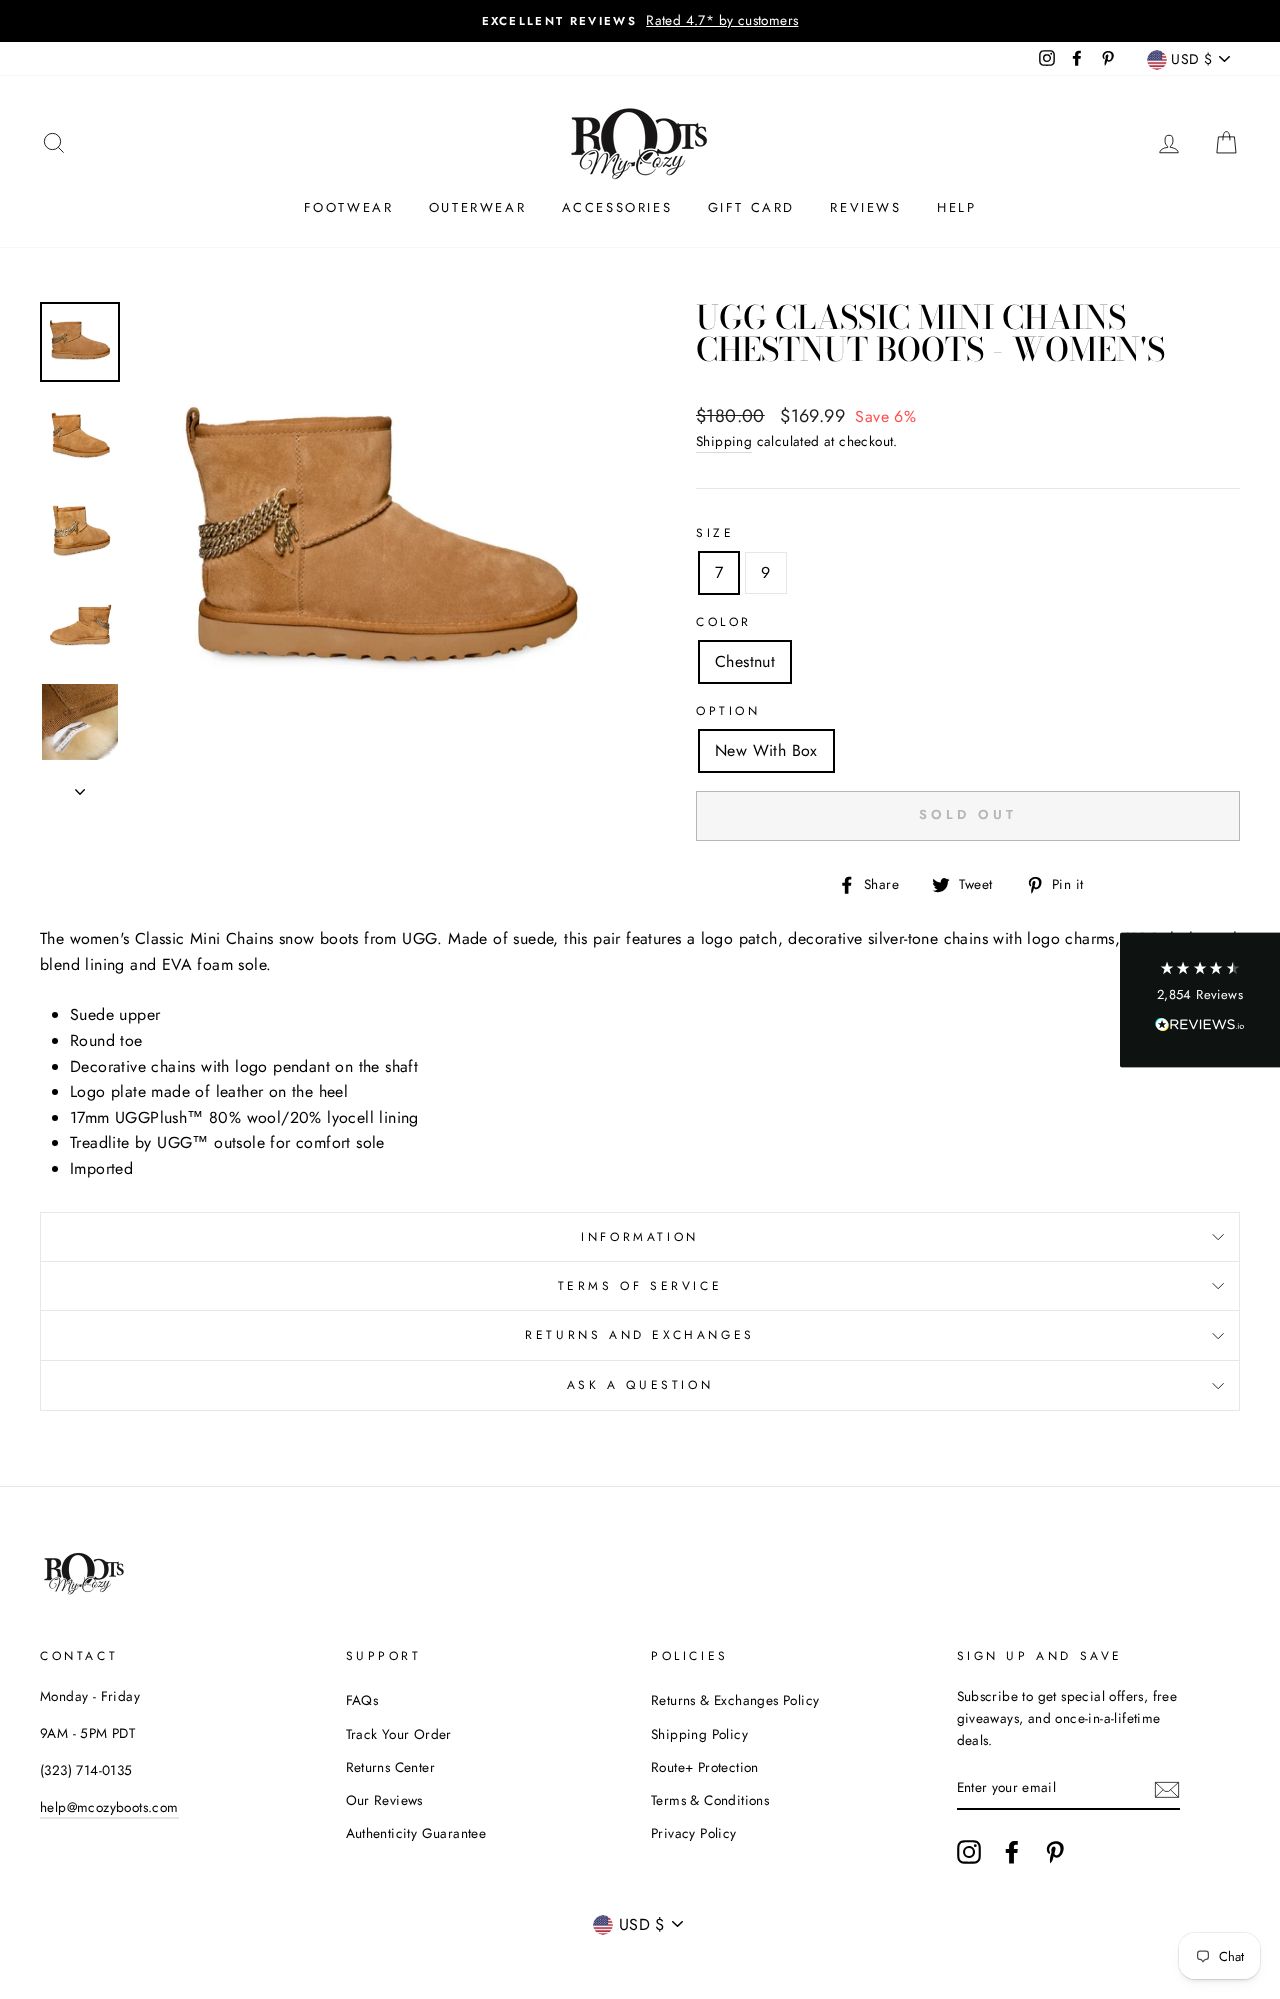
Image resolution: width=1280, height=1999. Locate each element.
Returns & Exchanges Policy (735, 1700)
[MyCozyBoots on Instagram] (969, 1852)
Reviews (865, 207)
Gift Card (751, 207)
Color (724, 622)
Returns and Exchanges (640, 1335)
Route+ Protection (705, 1767)
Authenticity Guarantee (416, 1833)
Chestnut (745, 661)
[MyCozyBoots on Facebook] (1012, 1852)
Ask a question (640, 1385)
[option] (640, 21)
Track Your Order (399, 1734)
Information (640, 1237)
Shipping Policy (699, 1734)
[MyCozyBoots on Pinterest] (1055, 1852)
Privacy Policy (694, 1833)
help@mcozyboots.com (109, 1807)
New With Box (766, 750)
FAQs (362, 1700)
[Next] (80, 786)
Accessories (617, 207)
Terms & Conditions (710, 1800)
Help (956, 207)
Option (728, 711)
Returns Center (391, 1767)
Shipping (724, 441)
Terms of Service (640, 1286)
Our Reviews (384, 1800)
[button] (1200, 999)
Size (715, 533)
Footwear (349, 207)
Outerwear (477, 207)
